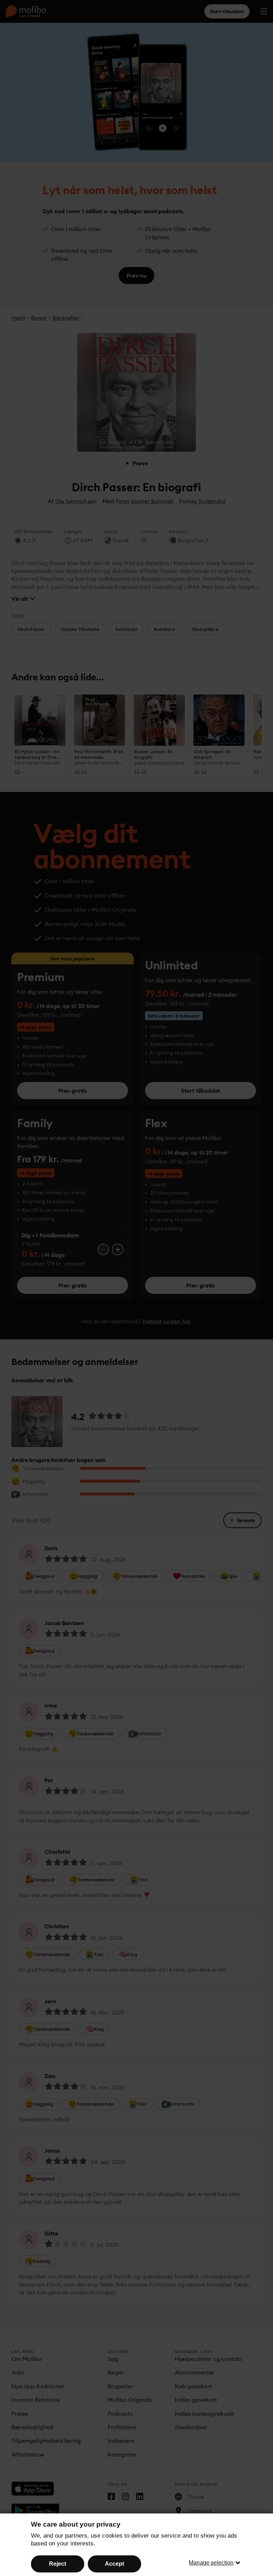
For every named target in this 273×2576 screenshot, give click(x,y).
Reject (58, 2564)
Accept (114, 2564)
